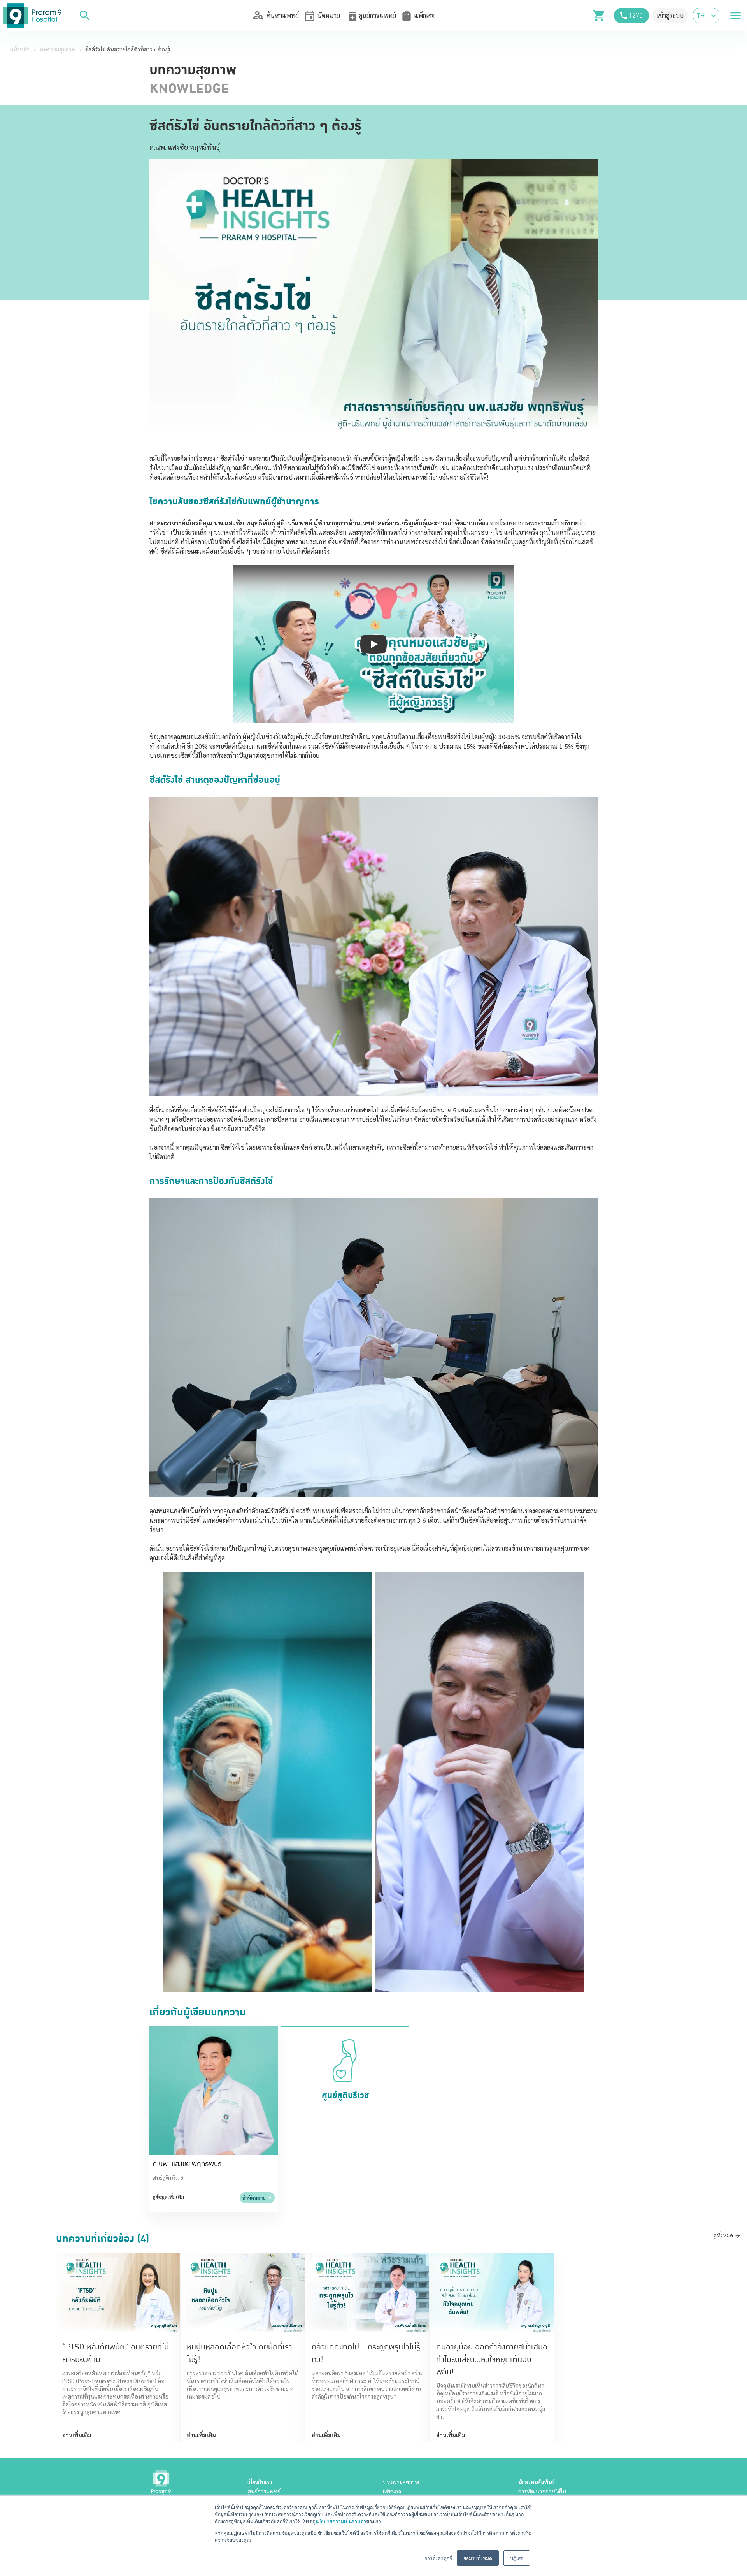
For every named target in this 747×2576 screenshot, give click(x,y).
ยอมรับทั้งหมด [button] (478, 2558)
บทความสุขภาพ (57, 49)
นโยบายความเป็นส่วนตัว (341, 2521)
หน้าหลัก (19, 49)
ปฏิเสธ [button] (517, 2558)
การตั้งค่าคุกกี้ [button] (438, 2558)
